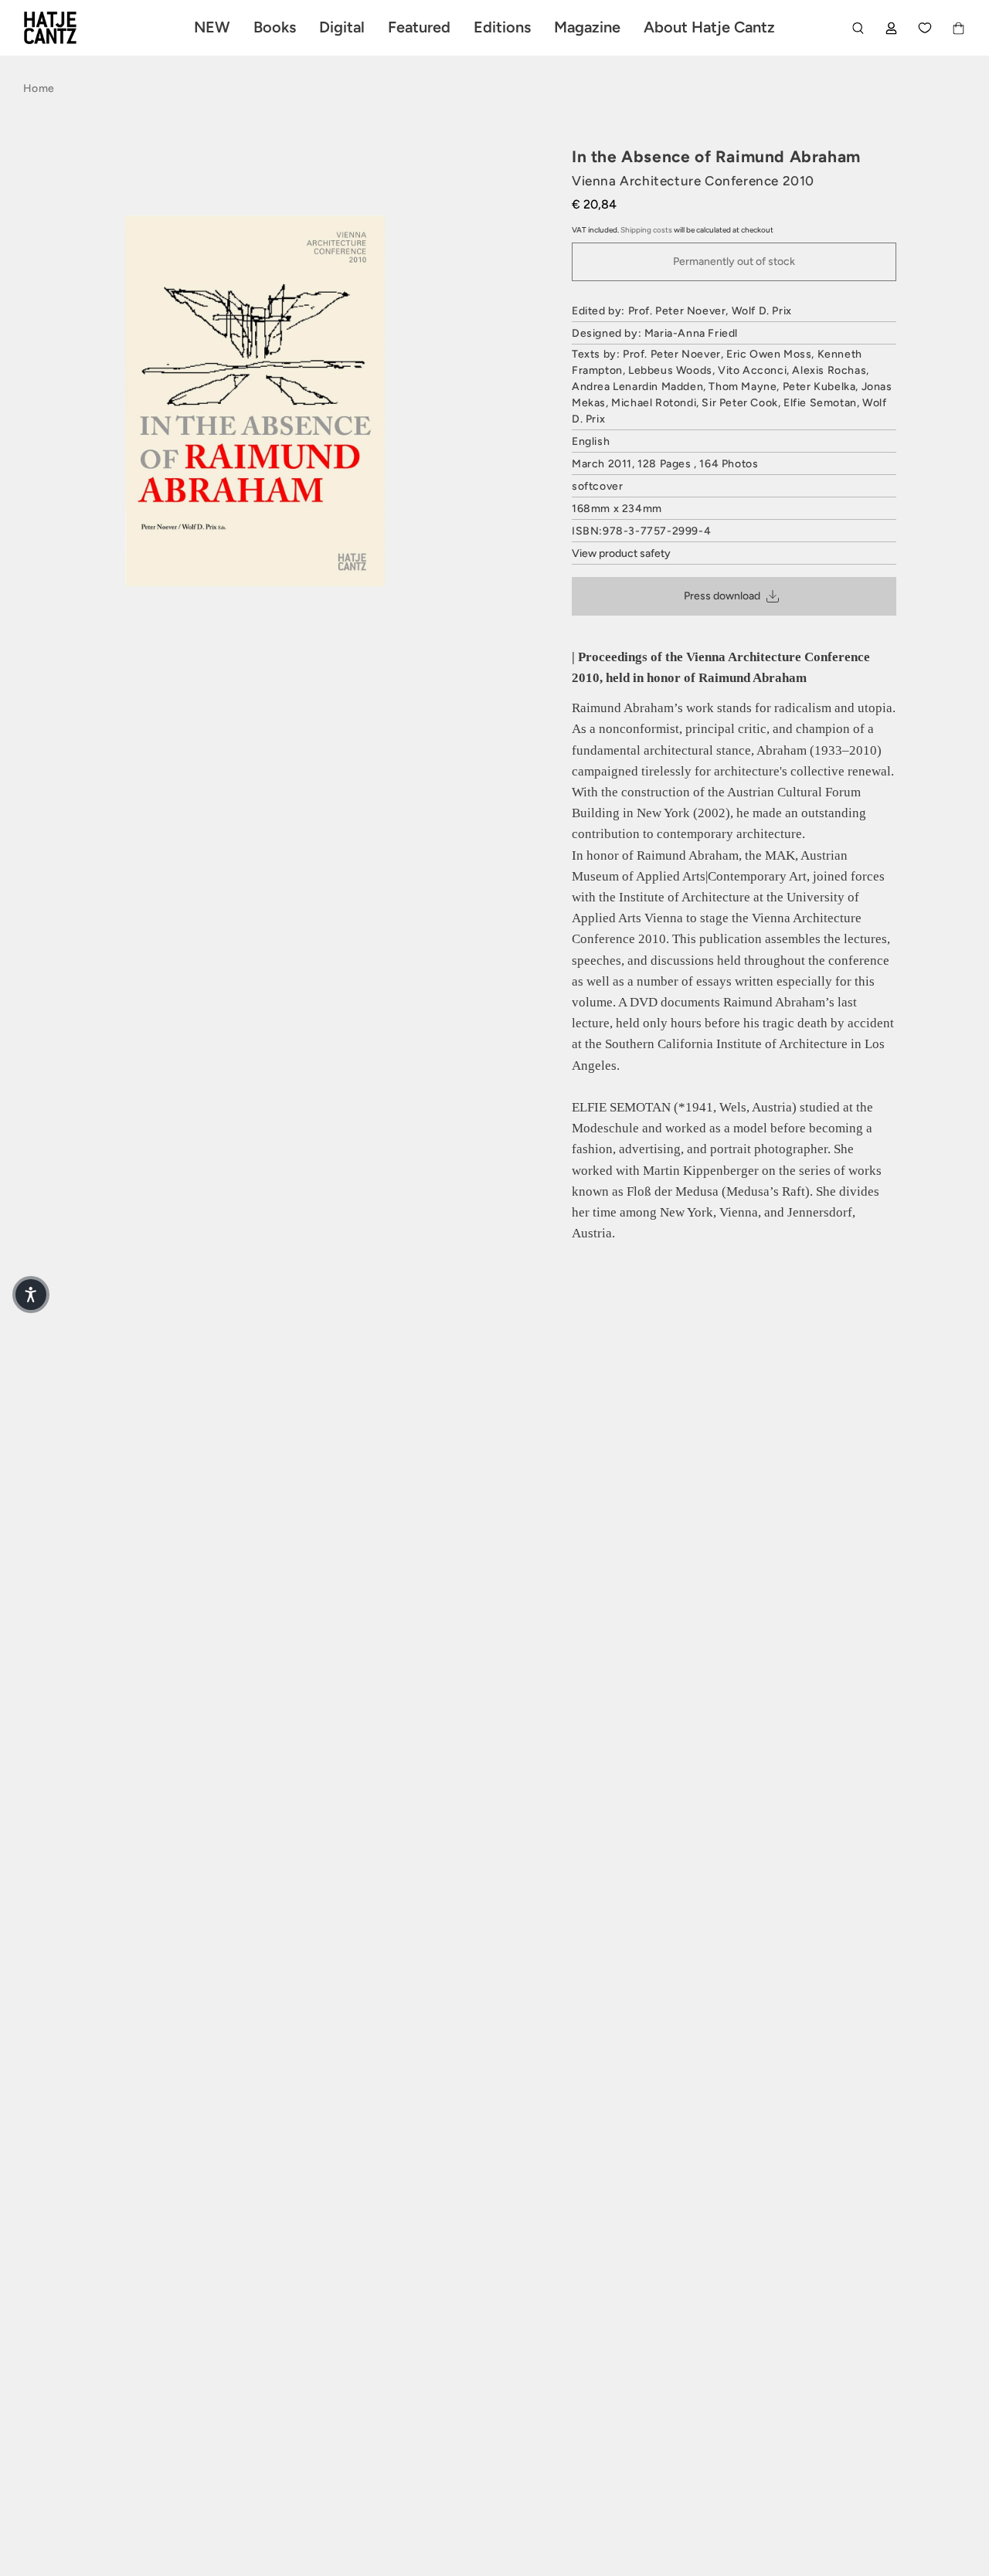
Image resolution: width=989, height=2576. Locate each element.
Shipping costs (646, 230)
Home (39, 88)
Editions (502, 27)
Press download (722, 596)
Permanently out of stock (734, 261)
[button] (31, 1295)
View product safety (621, 553)
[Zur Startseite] (68, 28)
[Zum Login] (891, 28)
